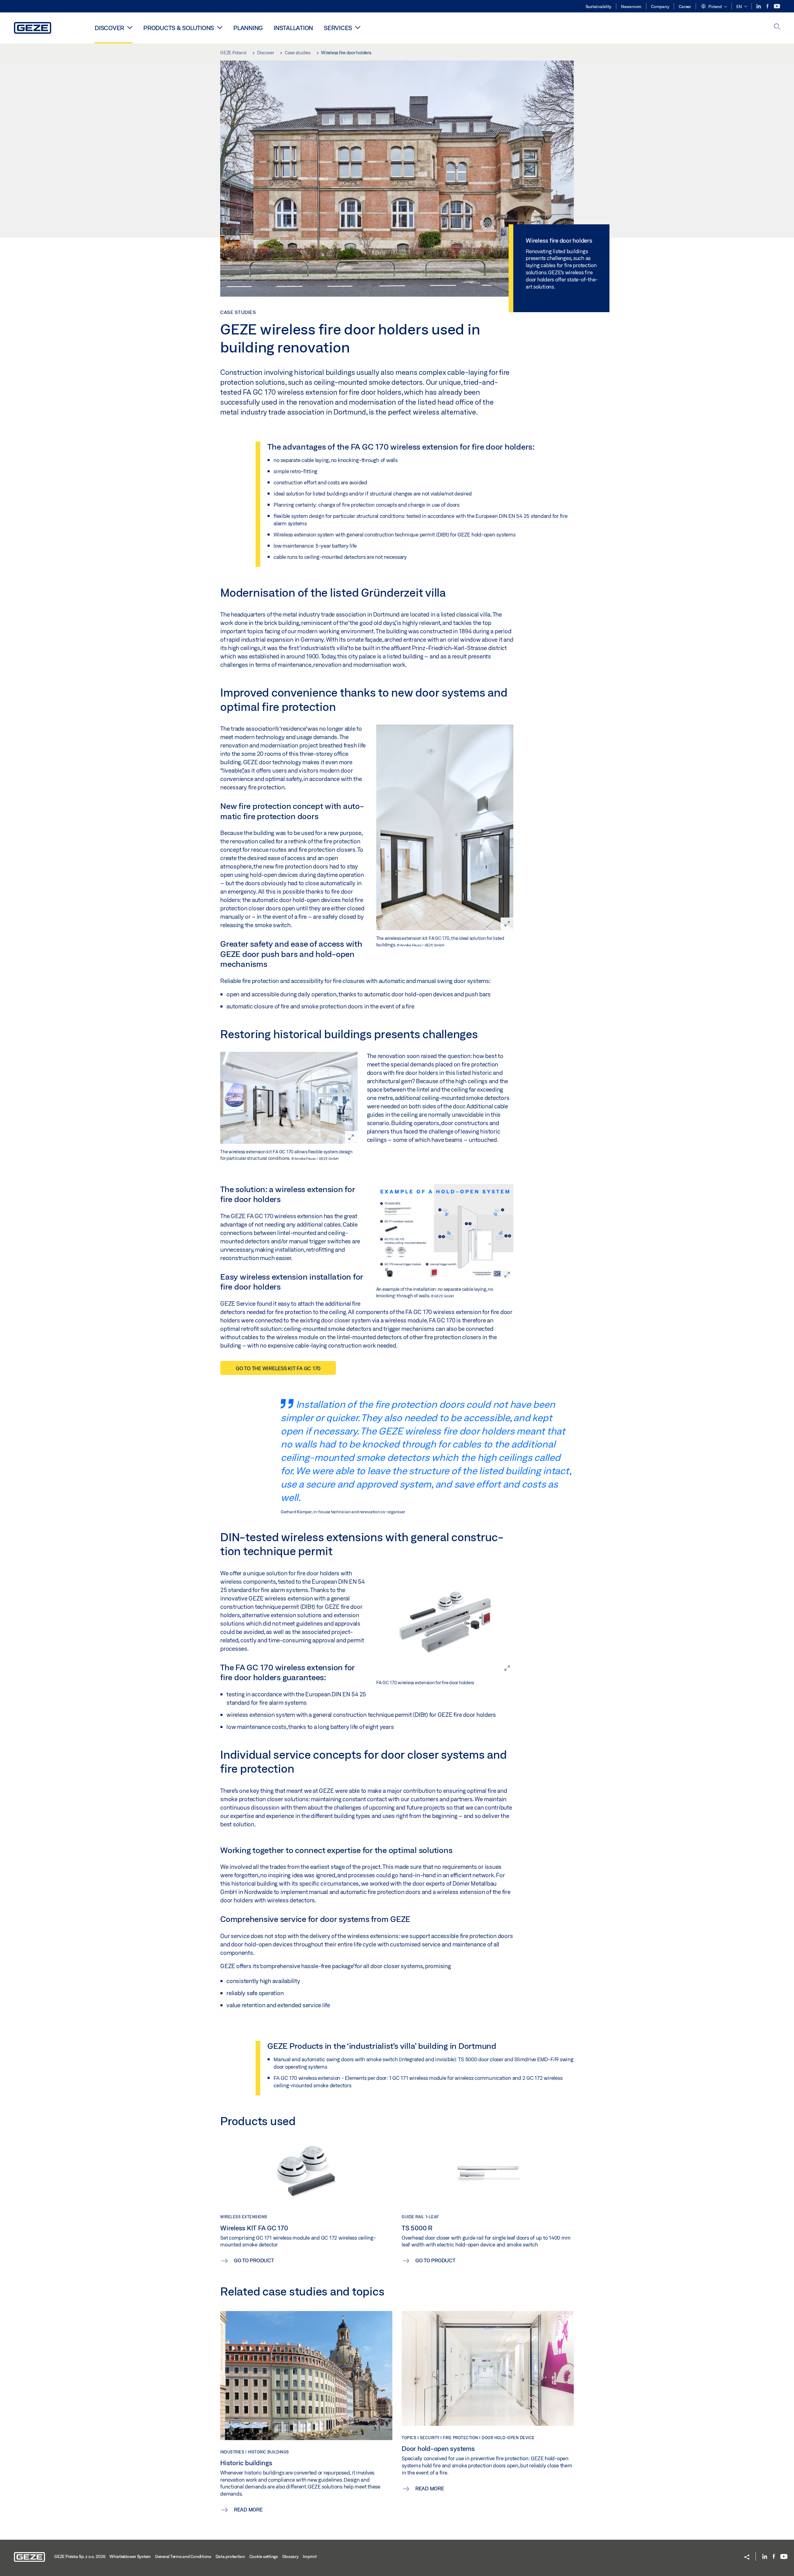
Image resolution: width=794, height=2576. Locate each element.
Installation (293, 28)
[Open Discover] (130, 27)
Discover (109, 28)
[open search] (777, 27)
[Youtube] (777, 6)
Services (338, 28)
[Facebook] (768, 6)
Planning (248, 28)
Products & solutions (179, 28)
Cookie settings (264, 2556)
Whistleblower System (130, 2556)
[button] (714, 7)
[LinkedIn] (759, 6)
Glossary (290, 2556)
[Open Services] (358, 27)
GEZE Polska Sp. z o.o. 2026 (80, 2556)
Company (660, 7)
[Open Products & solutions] (220, 27)
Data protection (230, 2556)
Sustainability (599, 7)
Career (685, 7)
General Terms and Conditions (183, 2556)
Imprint (310, 2556)
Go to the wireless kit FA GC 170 (278, 1368)
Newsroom (631, 7)
